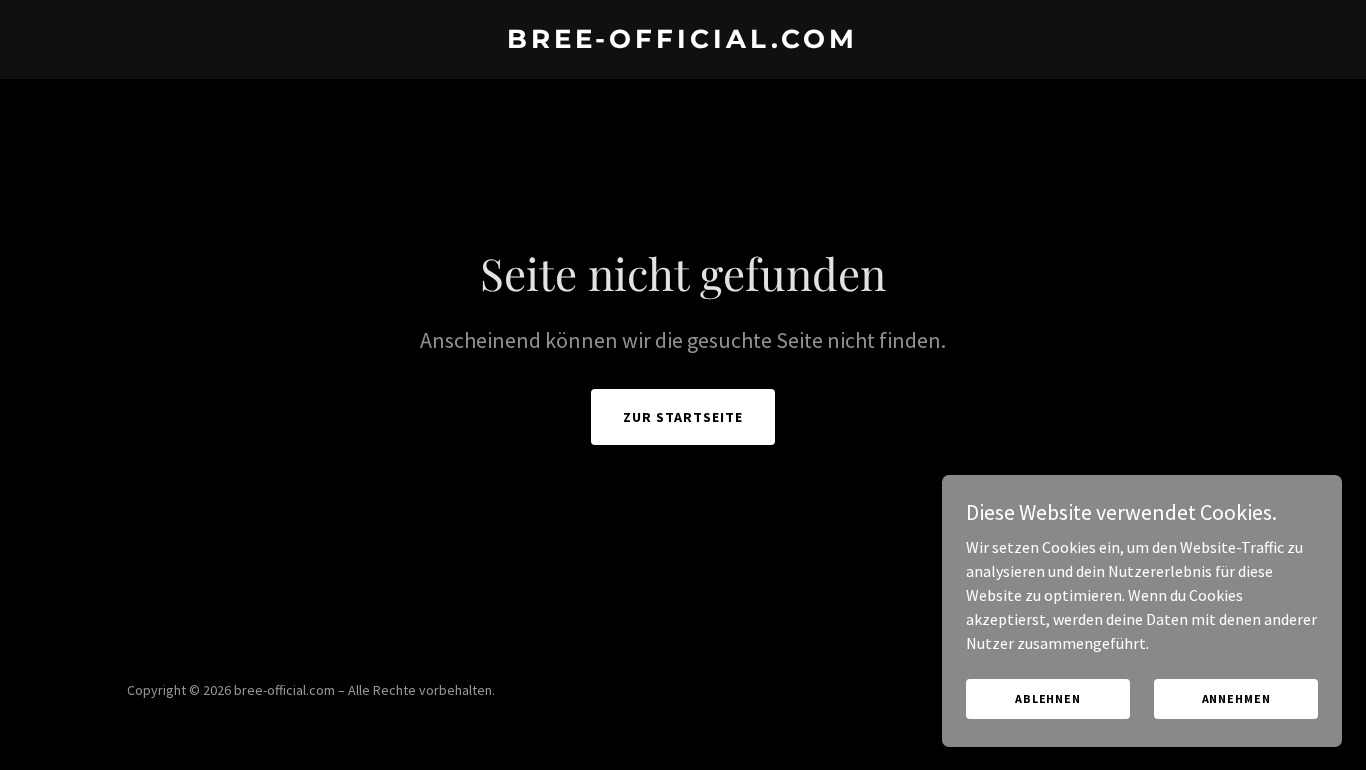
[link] (683, 42)
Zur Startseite (683, 417)
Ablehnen (1048, 698)
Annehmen (1236, 698)
